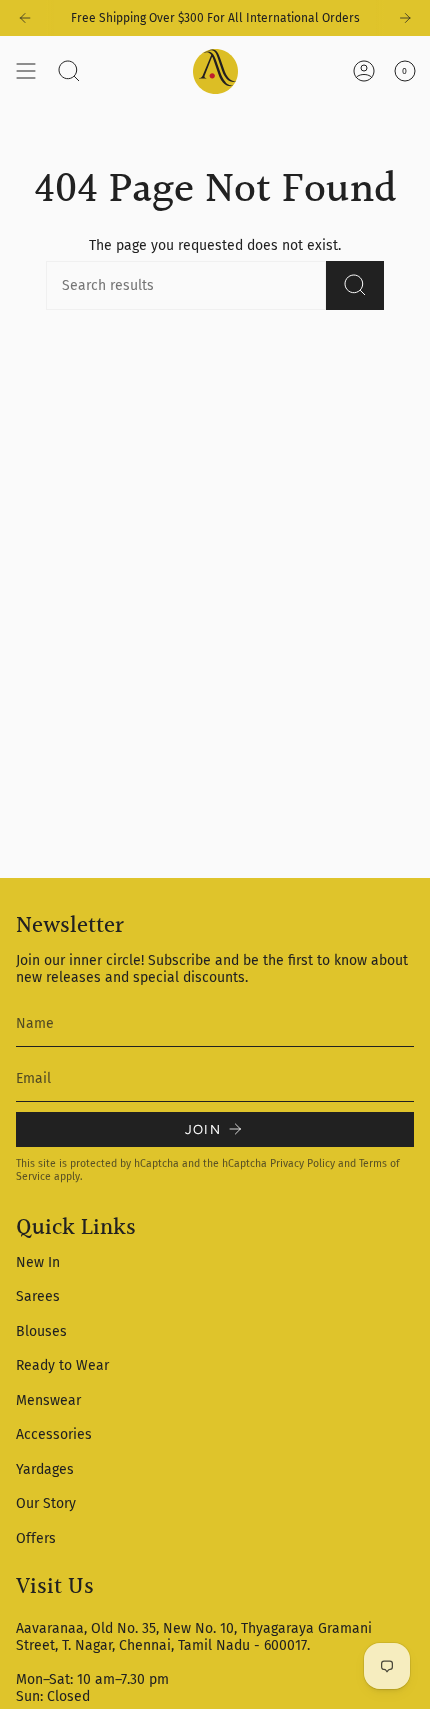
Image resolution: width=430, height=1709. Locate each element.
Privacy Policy (302, 1163)
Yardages (45, 1469)
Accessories (54, 1434)
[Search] (355, 285)
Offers (36, 1538)
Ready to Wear (62, 1365)
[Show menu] (26, 71)
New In (38, 1262)
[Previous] (25, 18)
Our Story (46, 1503)
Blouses (41, 1331)
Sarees (38, 1296)
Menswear (48, 1400)
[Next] (405, 18)
